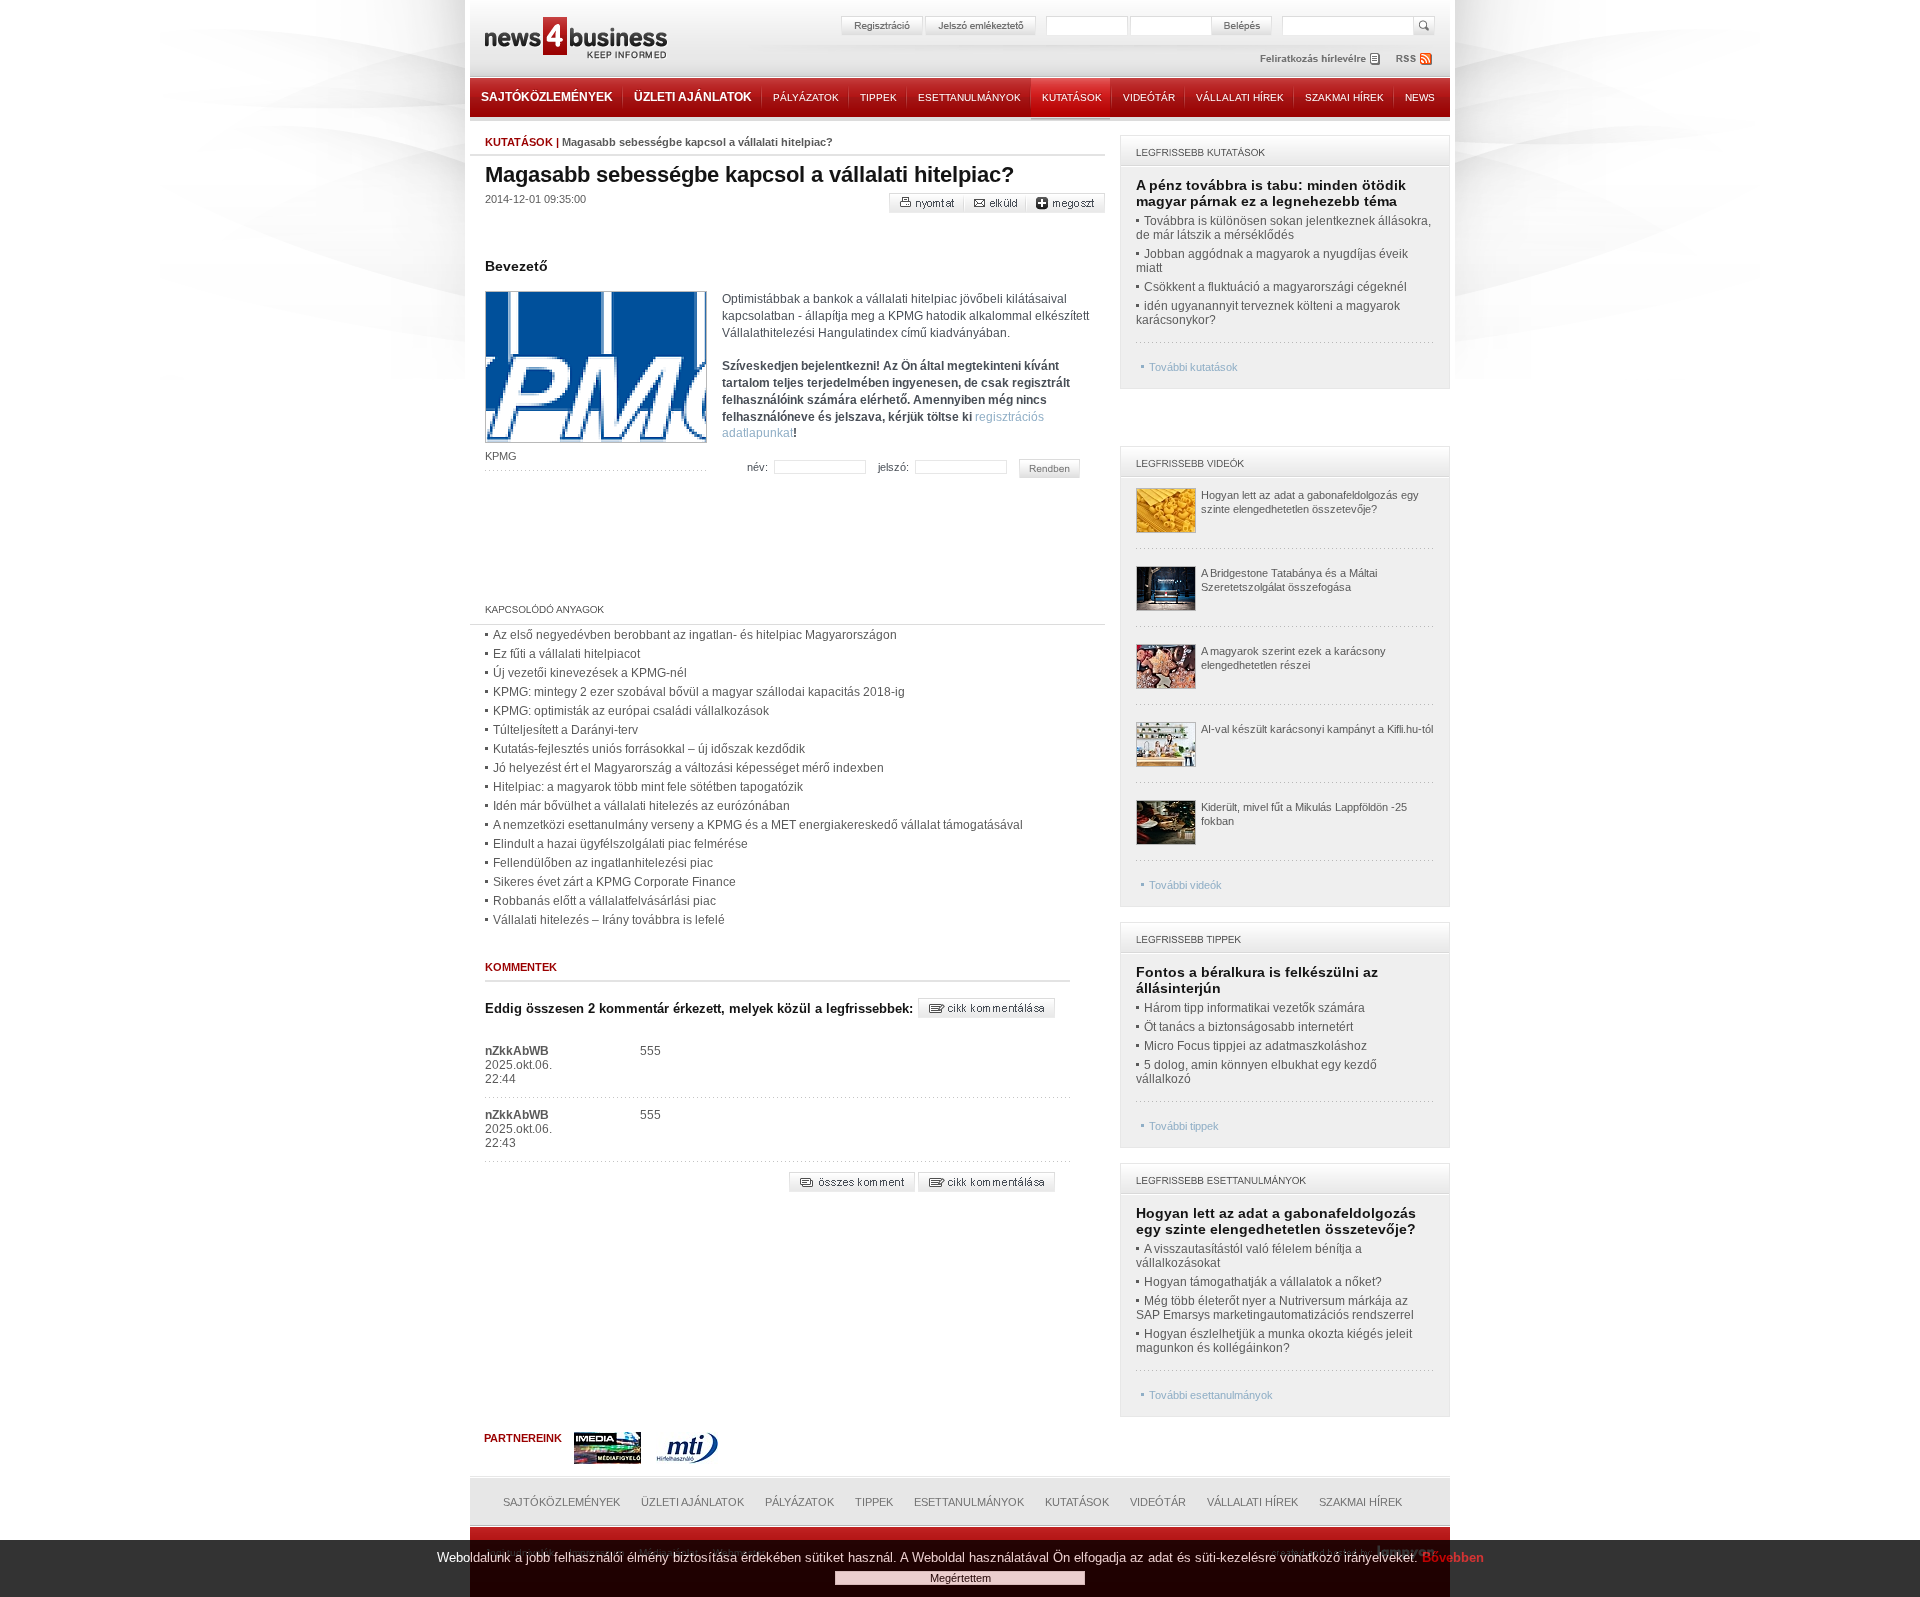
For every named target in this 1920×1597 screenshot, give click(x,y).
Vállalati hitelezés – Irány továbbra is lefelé (609, 920)
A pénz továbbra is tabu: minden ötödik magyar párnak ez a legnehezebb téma (1271, 193)
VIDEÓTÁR (1149, 97)
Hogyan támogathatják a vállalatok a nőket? (1263, 1282)
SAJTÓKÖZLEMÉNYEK (547, 97)
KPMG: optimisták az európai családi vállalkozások (631, 711)
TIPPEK (878, 97)
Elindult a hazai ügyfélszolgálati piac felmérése (620, 844)
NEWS (1420, 97)
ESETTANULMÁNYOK (969, 97)
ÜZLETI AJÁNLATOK (693, 97)
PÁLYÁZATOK (806, 97)
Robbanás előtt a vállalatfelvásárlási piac (604, 901)
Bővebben (1453, 1557)
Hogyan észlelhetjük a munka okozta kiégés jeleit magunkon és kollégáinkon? (1274, 1341)
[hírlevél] (1320, 58)
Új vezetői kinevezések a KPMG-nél (590, 673)
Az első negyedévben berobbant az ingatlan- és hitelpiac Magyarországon (695, 635)
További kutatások (1193, 367)
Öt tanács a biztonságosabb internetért (1248, 1027)
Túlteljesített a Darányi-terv (565, 730)
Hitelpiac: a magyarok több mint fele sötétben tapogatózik (648, 787)
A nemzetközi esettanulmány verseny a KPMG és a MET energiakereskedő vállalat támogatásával (758, 825)
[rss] (1415, 58)
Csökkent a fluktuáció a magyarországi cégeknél (1275, 287)
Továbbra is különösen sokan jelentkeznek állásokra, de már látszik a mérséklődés (1283, 228)
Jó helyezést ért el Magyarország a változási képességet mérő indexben (688, 768)
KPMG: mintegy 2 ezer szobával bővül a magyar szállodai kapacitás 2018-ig (699, 692)
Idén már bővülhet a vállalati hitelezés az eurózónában (641, 806)
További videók (1185, 885)
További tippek (1184, 1126)
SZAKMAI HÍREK (1344, 97)
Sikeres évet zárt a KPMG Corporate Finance (614, 882)
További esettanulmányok (1211, 1395)
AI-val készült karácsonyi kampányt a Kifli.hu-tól (1317, 729)
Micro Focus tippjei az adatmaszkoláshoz (1255, 1046)
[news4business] (575, 40)
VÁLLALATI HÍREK (1240, 97)
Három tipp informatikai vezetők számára (1254, 1008)
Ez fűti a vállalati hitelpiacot (566, 654)
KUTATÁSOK (1072, 97)
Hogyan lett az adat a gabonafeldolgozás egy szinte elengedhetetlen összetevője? (1276, 1221)
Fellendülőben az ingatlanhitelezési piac (603, 863)
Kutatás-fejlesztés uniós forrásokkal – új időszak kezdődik (649, 749)
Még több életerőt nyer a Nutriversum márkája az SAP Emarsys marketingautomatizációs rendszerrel (1275, 1308)
